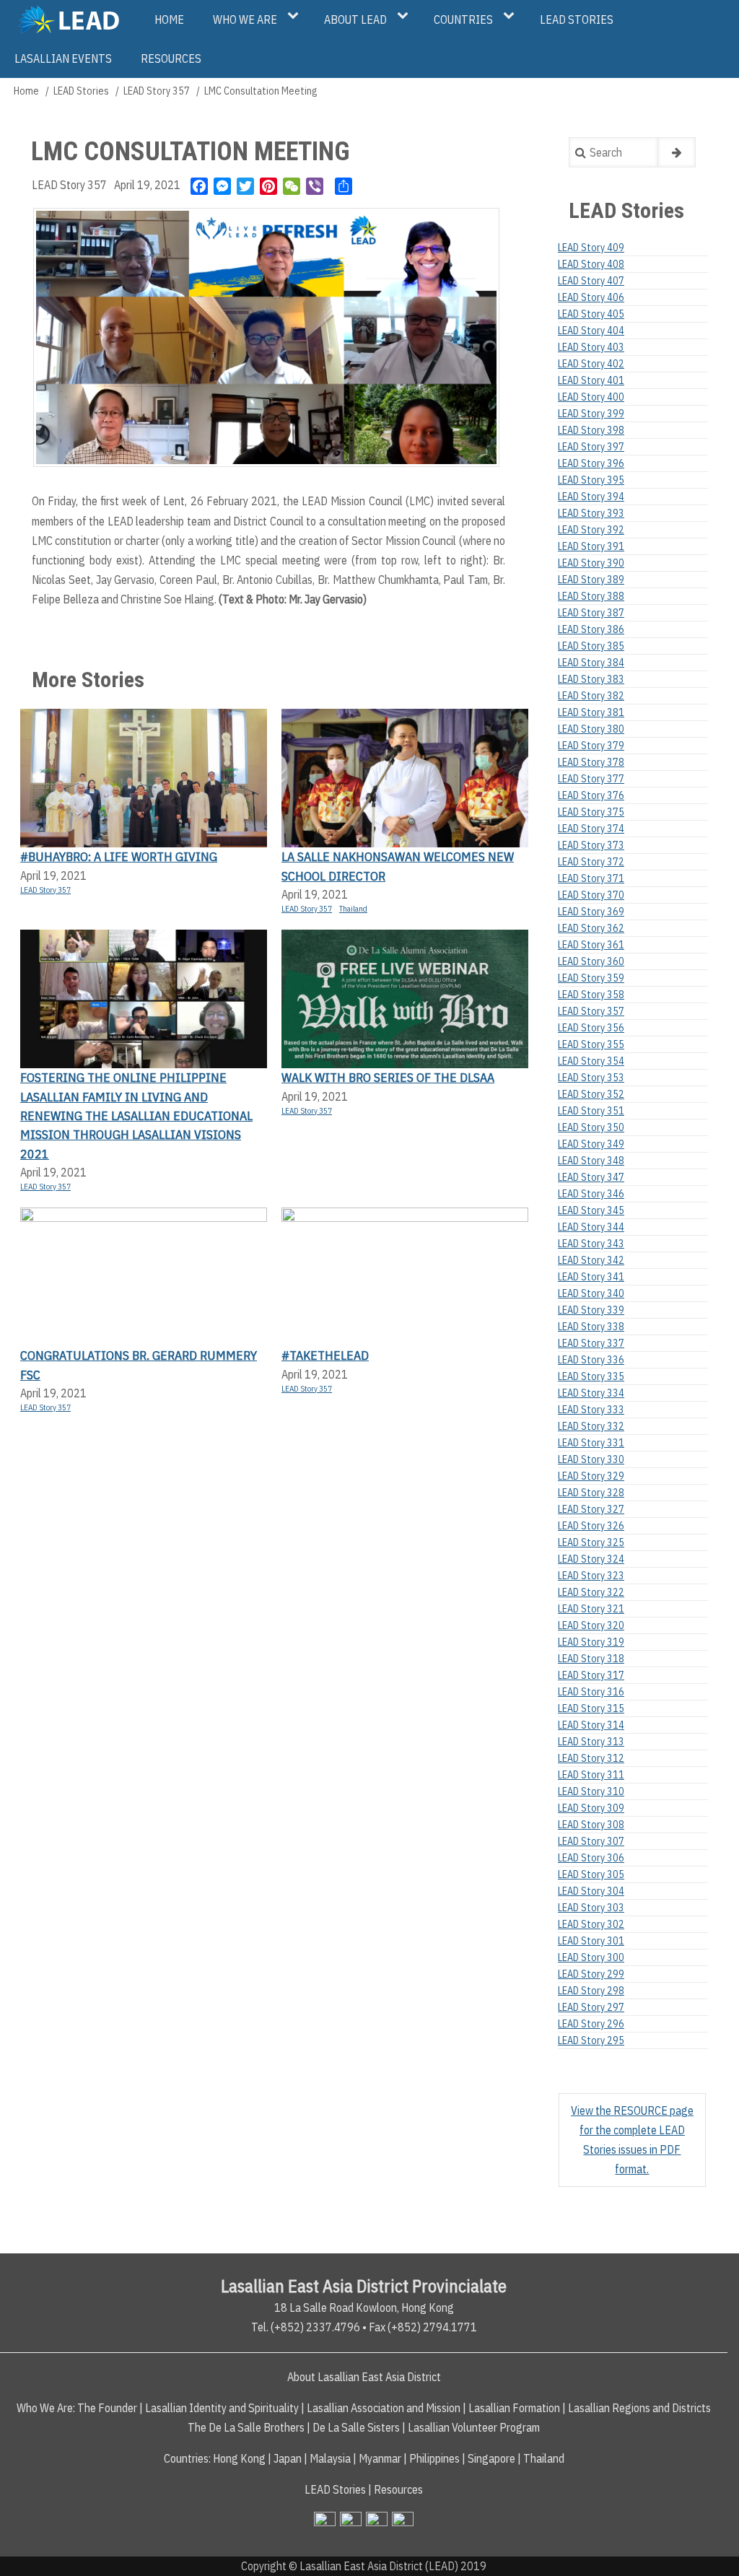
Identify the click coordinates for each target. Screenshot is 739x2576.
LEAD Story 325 (591, 1542)
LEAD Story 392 (591, 530)
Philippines (434, 2458)
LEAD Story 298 (591, 1991)
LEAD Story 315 (591, 1708)
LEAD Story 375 (591, 812)
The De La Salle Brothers (246, 2427)
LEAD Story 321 (591, 1609)
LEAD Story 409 (591, 248)
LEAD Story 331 (591, 1443)
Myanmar (380, 2458)
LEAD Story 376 (591, 795)
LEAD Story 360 (591, 961)
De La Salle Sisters (356, 2427)
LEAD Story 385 (591, 646)
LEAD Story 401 (591, 380)
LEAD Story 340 (591, 1293)
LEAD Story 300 (591, 1957)
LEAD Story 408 (591, 264)
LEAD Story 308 (591, 1825)
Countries (186, 2458)
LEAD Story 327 (591, 1509)
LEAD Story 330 (591, 1459)
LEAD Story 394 (591, 497)
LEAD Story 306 (591, 1858)
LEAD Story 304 (591, 1891)
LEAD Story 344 (591, 1227)
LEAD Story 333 (591, 1410)
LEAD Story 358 (591, 995)
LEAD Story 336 (591, 1360)
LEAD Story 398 (591, 430)
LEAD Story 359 (591, 978)
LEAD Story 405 (591, 314)
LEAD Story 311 (591, 1775)
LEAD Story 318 (591, 1659)
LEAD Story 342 (591, 1260)
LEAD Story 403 (591, 347)
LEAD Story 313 (591, 1742)
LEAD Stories (81, 91)
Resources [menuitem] (171, 58)
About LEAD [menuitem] (355, 19)
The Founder (107, 2408)
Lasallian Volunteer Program (474, 2427)
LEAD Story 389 (591, 580)
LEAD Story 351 (591, 1111)
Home (26, 91)
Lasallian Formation (514, 2408)
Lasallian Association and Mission (384, 2408)
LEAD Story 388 (591, 596)
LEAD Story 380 (591, 729)
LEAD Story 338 (591, 1327)
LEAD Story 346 (591, 1194)
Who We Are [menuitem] (245, 19)
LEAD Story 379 (591, 746)
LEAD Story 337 (591, 1343)
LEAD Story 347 (591, 1177)
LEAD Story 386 (591, 629)
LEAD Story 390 (591, 563)
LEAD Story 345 (591, 1210)
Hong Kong (239, 2458)
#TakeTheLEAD (325, 1355)
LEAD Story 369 (591, 912)
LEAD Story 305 (591, 1874)
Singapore (491, 2458)
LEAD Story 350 (591, 1127)
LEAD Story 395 (591, 480)
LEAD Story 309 (591, 1808)
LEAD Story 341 (591, 1277)
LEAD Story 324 (591, 1559)
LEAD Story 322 (591, 1592)
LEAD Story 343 (591, 1244)
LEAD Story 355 (591, 1044)
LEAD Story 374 (591, 829)
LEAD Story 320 (591, 1625)
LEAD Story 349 (591, 1144)
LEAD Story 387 (591, 613)
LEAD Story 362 (591, 928)
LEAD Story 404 (591, 331)
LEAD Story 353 (591, 1078)
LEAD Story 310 (591, 1791)
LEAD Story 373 (591, 845)
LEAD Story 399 (591, 414)
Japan (288, 2458)
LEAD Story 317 (591, 1675)
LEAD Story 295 (591, 2040)
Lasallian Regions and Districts (639, 2408)
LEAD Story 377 (591, 779)
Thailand (353, 909)
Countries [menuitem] (463, 19)
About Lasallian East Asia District (364, 2377)
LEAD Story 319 (591, 1642)
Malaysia (330, 2458)
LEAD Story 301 (591, 1941)
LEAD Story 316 (591, 1692)
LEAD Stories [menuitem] (577, 19)
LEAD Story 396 (591, 463)
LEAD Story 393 (591, 513)
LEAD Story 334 (591, 1393)
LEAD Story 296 (591, 2024)
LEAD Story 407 (591, 281)
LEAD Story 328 (591, 1493)
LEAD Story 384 (591, 663)
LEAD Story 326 (591, 1526)
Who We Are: (46, 2408)
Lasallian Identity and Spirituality (222, 2408)
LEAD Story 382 (591, 696)
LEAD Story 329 (591, 1476)
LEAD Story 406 (591, 297)
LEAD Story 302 (591, 1924)
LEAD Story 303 (591, 1908)
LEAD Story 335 (591, 1376)
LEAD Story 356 (591, 1028)
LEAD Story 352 (591, 1094)
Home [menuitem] (169, 19)
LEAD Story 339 (591, 1310)
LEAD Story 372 (591, 862)
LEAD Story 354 (591, 1061)
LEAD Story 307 (591, 1841)
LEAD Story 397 (591, 447)
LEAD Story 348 (591, 1161)
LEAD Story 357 (157, 91)
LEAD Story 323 (591, 1576)
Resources (398, 2489)
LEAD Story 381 (591, 712)
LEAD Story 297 (591, 2007)
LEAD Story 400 (591, 397)
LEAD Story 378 (591, 762)
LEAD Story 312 (591, 1758)
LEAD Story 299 (591, 1974)
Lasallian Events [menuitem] (63, 58)
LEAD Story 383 (591, 679)
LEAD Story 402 (591, 364)
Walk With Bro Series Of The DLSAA (388, 1077)
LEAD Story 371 (591, 878)
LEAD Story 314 (591, 1725)
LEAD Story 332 (591, 1426)
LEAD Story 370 (591, 895)
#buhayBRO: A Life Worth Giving (119, 856)
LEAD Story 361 (591, 945)
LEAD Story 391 (591, 546)
